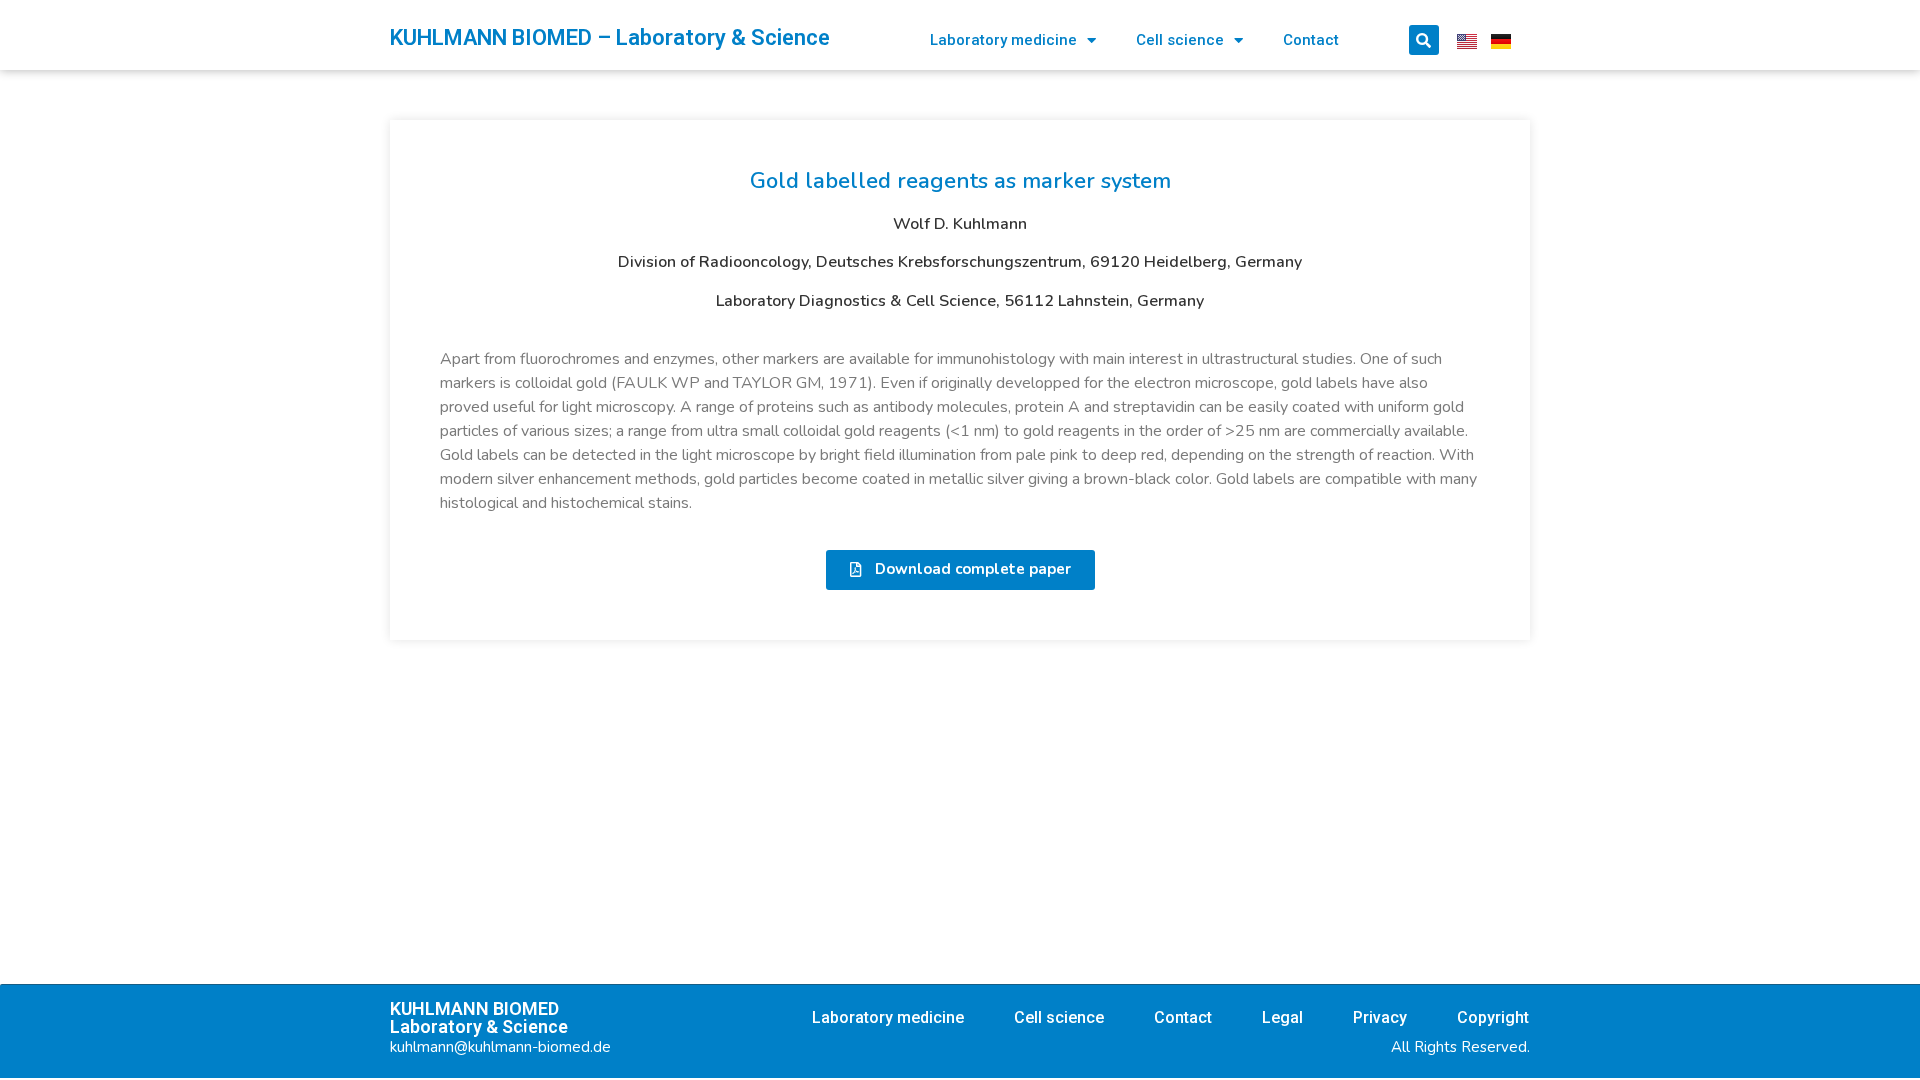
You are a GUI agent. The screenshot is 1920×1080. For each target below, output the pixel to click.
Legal (1282, 1017)
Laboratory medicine (1003, 40)
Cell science (1180, 40)
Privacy (1380, 1017)
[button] (960, 570)
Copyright (1493, 1017)
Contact (1311, 40)
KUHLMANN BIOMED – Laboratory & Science (610, 37)
